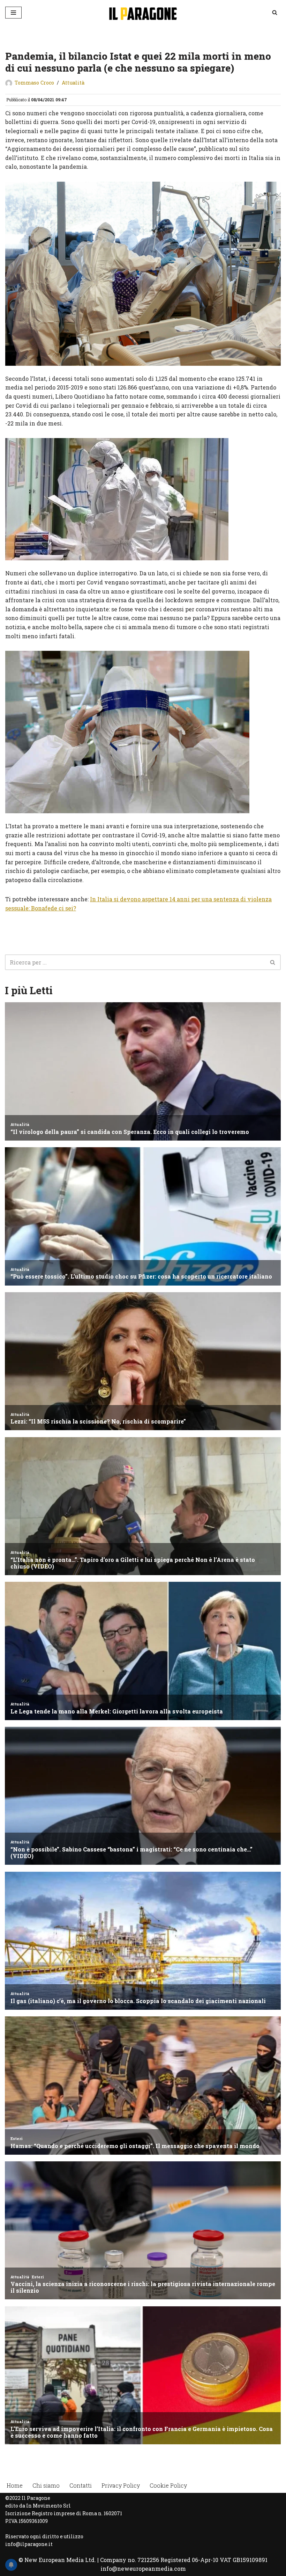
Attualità (73, 83)
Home (15, 2485)
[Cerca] (275, 12)
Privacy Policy (121, 2485)
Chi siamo (46, 2485)
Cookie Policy (168, 2485)
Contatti (81, 2485)
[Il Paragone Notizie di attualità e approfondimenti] (143, 12)
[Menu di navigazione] (13, 13)
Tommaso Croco (34, 83)
